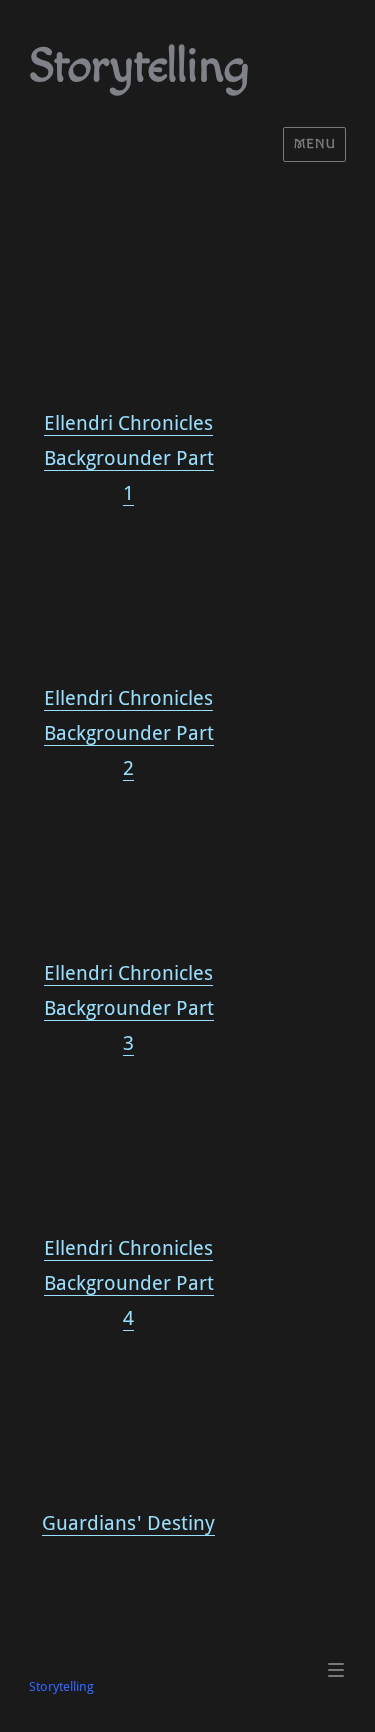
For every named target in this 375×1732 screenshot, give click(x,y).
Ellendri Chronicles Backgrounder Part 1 (129, 458)
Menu (314, 144)
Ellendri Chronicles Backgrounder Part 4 (129, 1283)
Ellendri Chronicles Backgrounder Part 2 (129, 733)
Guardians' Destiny (128, 1523)
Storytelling (139, 66)
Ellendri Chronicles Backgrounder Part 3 (129, 1008)
